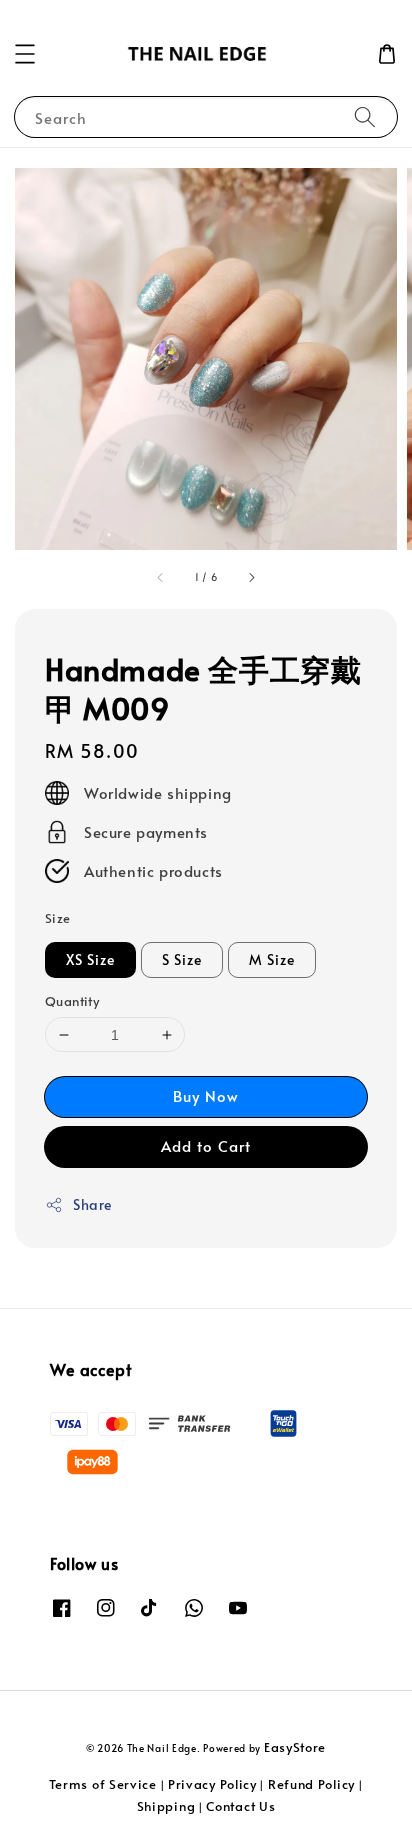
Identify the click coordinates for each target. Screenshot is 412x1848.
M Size (272, 959)
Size (58, 918)
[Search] (365, 116)
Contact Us (240, 1806)
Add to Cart (206, 1145)
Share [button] (92, 1204)
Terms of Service (103, 1784)
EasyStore (295, 1747)
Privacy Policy (212, 1784)
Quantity (72, 1001)
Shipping (166, 1806)
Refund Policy (311, 1784)
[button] (25, 54)
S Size (182, 959)
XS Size (90, 959)
